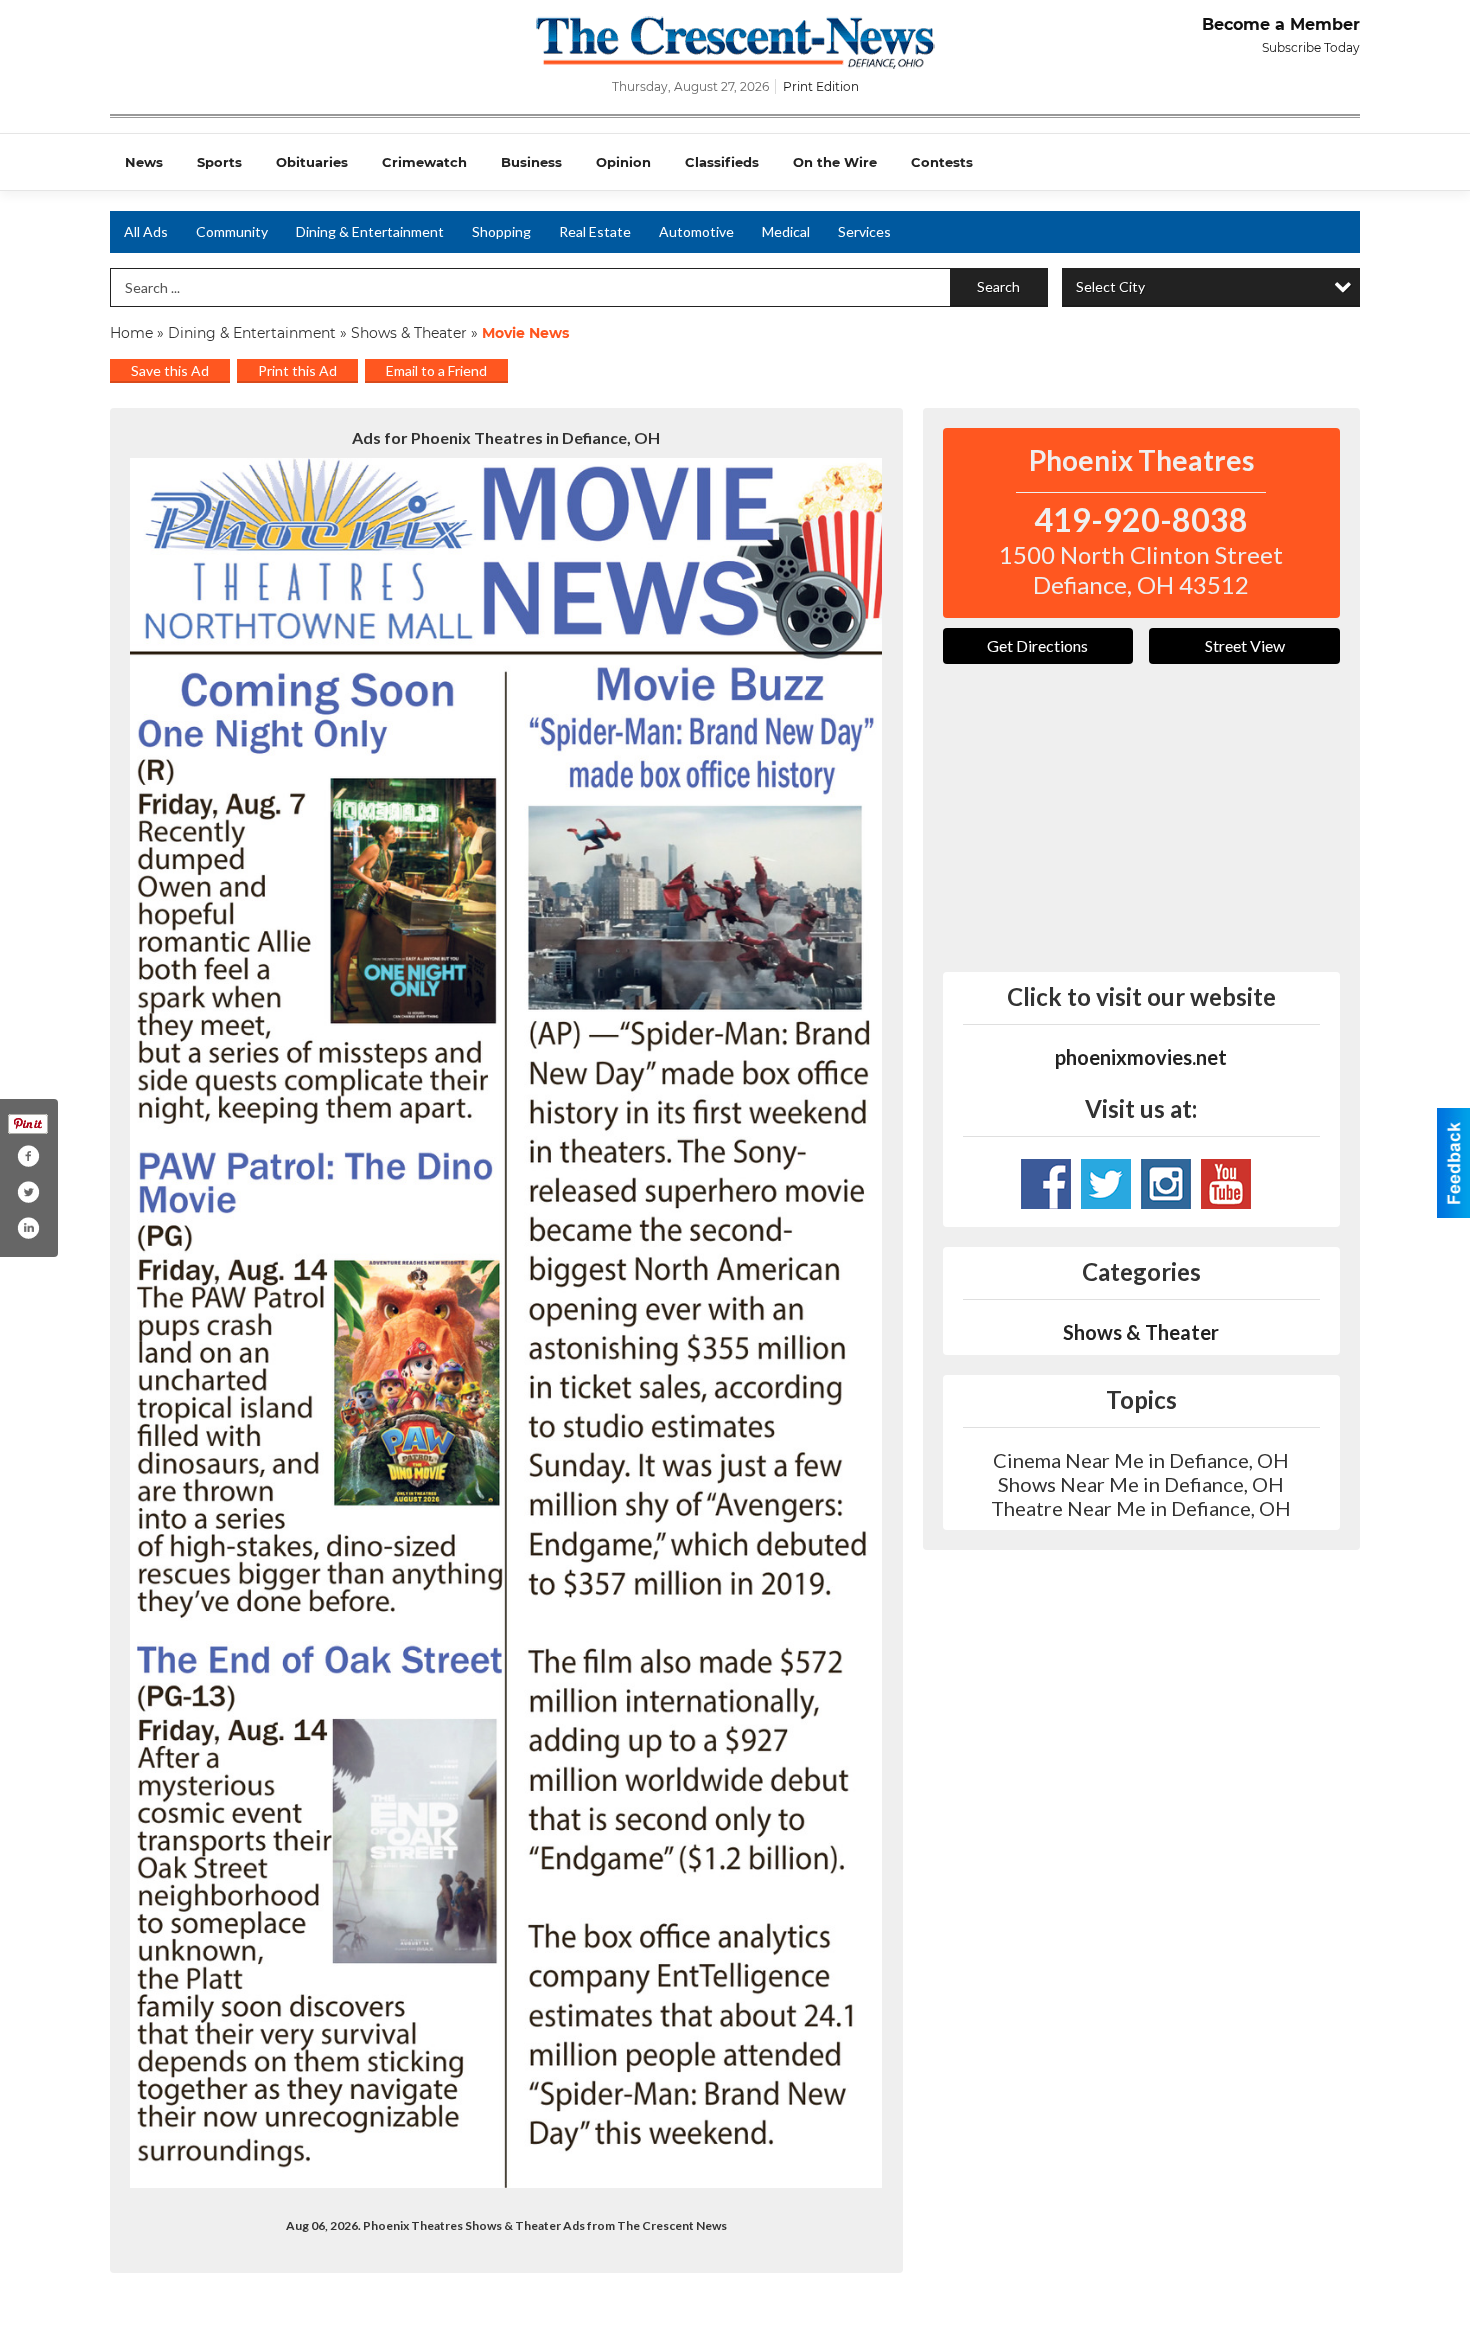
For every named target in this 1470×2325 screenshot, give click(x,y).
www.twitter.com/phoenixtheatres (1106, 1184)
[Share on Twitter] (28, 1192)
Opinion (623, 162)
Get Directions (1037, 645)
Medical (786, 231)
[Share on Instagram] (28, 1228)
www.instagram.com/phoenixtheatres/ (1166, 1184)
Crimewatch (424, 162)
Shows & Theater (409, 333)
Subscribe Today (1311, 47)
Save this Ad (170, 370)
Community (232, 231)
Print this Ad (297, 370)
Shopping (501, 231)
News (144, 162)
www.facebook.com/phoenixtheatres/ (1046, 1184)
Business (531, 162)
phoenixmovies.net (1141, 1057)
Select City (1110, 286)
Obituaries (312, 162)
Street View (1245, 645)
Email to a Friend (436, 370)
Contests (942, 162)
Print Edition (821, 86)
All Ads (146, 231)
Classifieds (722, 162)
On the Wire (835, 162)
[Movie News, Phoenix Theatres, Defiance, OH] (506, 1323)
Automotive (696, 231)
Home (131, 333)
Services (864, 231)
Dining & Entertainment (370, 231)
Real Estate (595, 231)
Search (998, 286)
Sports (219, 162)
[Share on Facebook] (28, 1156)
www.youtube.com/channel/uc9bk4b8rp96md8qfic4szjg (1226, 1184)
